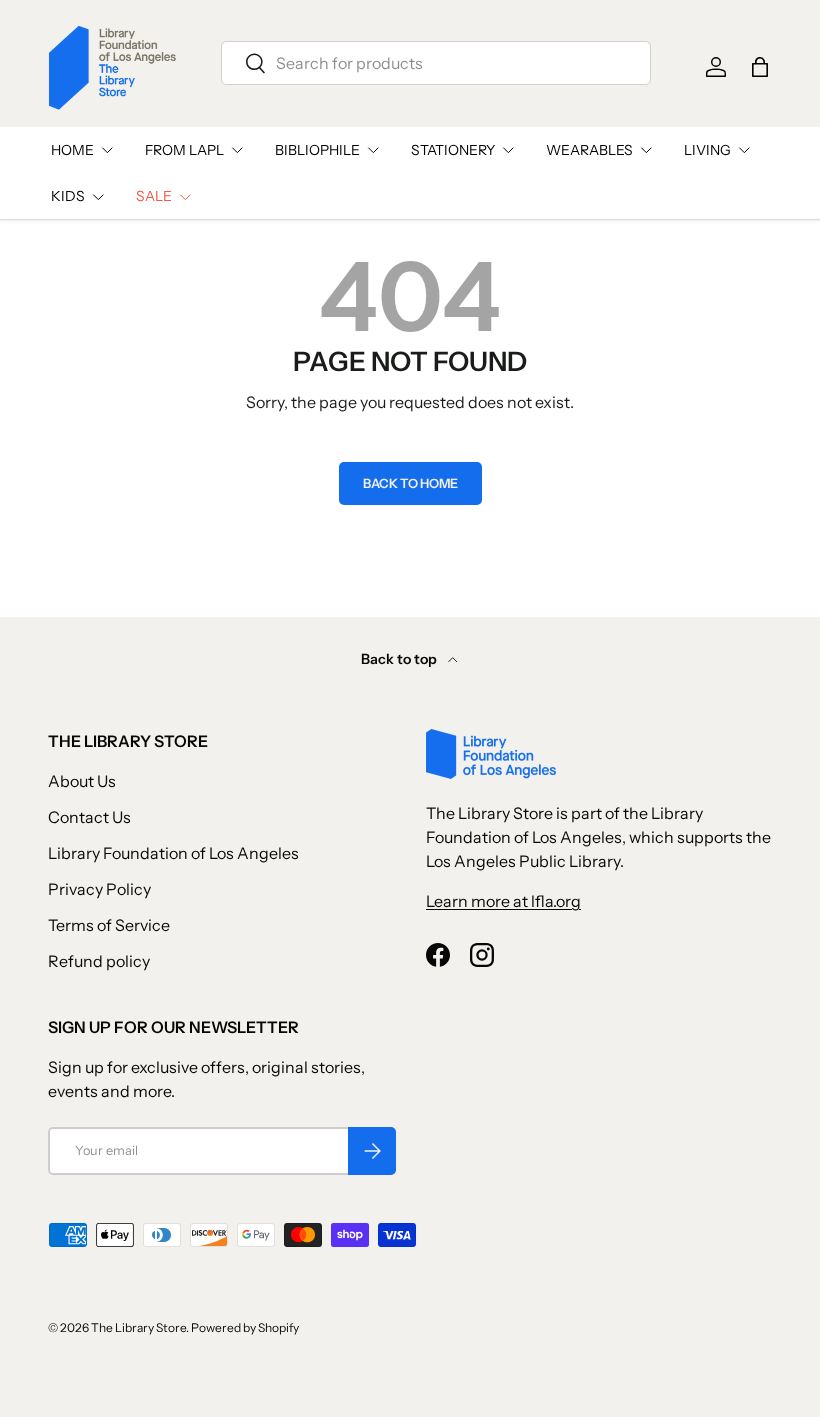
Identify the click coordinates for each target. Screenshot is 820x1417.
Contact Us (89, 817)
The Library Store (138, 1327)
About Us (82, 781)
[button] (760, 67)
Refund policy (99, 961)
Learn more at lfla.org (503, 901)
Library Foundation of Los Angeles (173, 853)
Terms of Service (109, 925)
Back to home (410, 483)
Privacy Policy (99, 889)
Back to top (400, 659)
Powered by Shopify (245, 1327)
